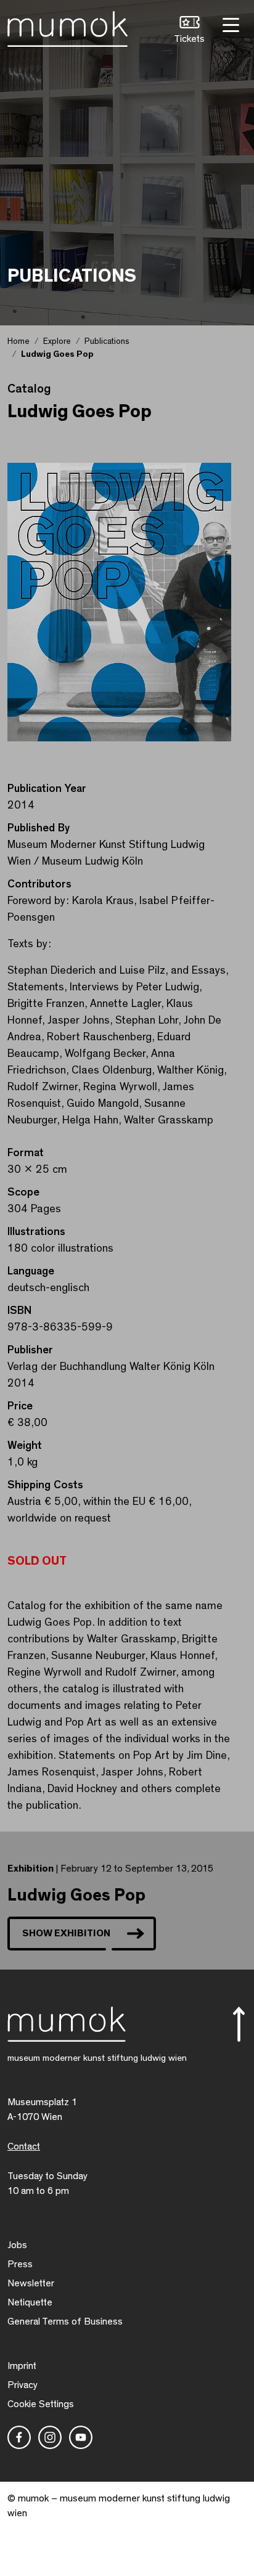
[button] (189, 31)
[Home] (68, 26)
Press (20, 2264)
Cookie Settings (41, 2404)
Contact (24, 2146)
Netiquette (30, 2302)
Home (18, 341)
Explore (57, 341)
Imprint (22, 2366)
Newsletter (31, 2283)
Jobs (17, 2245)
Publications (107, 341)
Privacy (23, 2385)
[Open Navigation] (229, 24)
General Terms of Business (65, 2321)
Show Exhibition (66, 1933)
